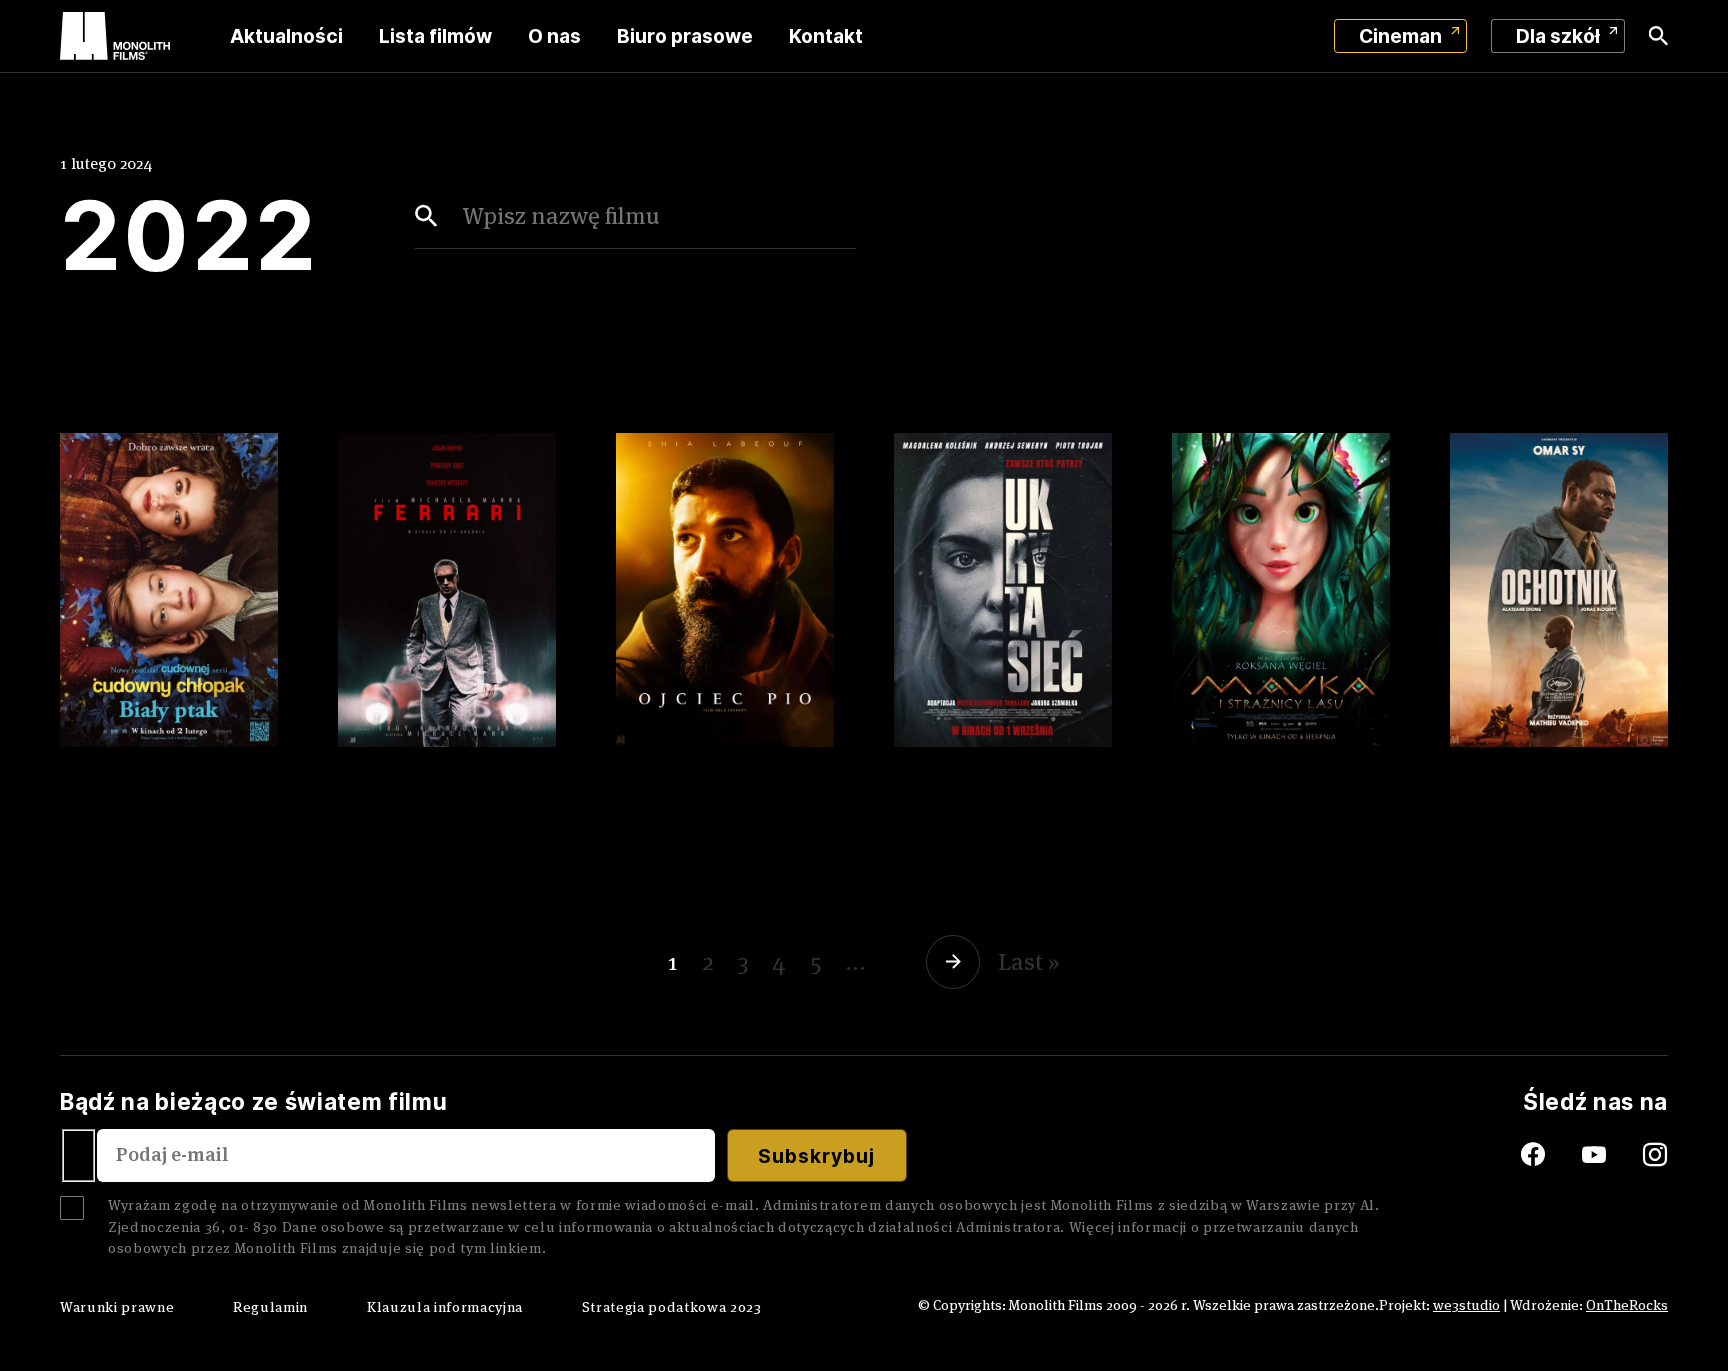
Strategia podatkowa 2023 (672, 1307)
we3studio (1466, 1305)
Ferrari (381, 753)
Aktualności (286, 36)
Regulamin (270, 1307)
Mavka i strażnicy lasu (1262, 768)
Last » (1029, 962)
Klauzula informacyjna (445, 1307)
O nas (554, 36)
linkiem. (518, 1248)
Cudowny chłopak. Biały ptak (149, 782)
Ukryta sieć (968, 753)
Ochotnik (1507, 753)
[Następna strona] (956, 962)
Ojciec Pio (680, 753)
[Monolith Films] (115, 36)
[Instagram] (1655, 1155)
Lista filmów (435, 36)
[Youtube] (1612, 1155)
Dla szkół (1558, 36)
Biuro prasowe (685, 36)
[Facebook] (1511, 1155)
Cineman (1400, 36)
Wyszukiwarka (1658, 35)
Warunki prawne (117, 1307)
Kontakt (826, 36)
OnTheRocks (1627, 1305)
